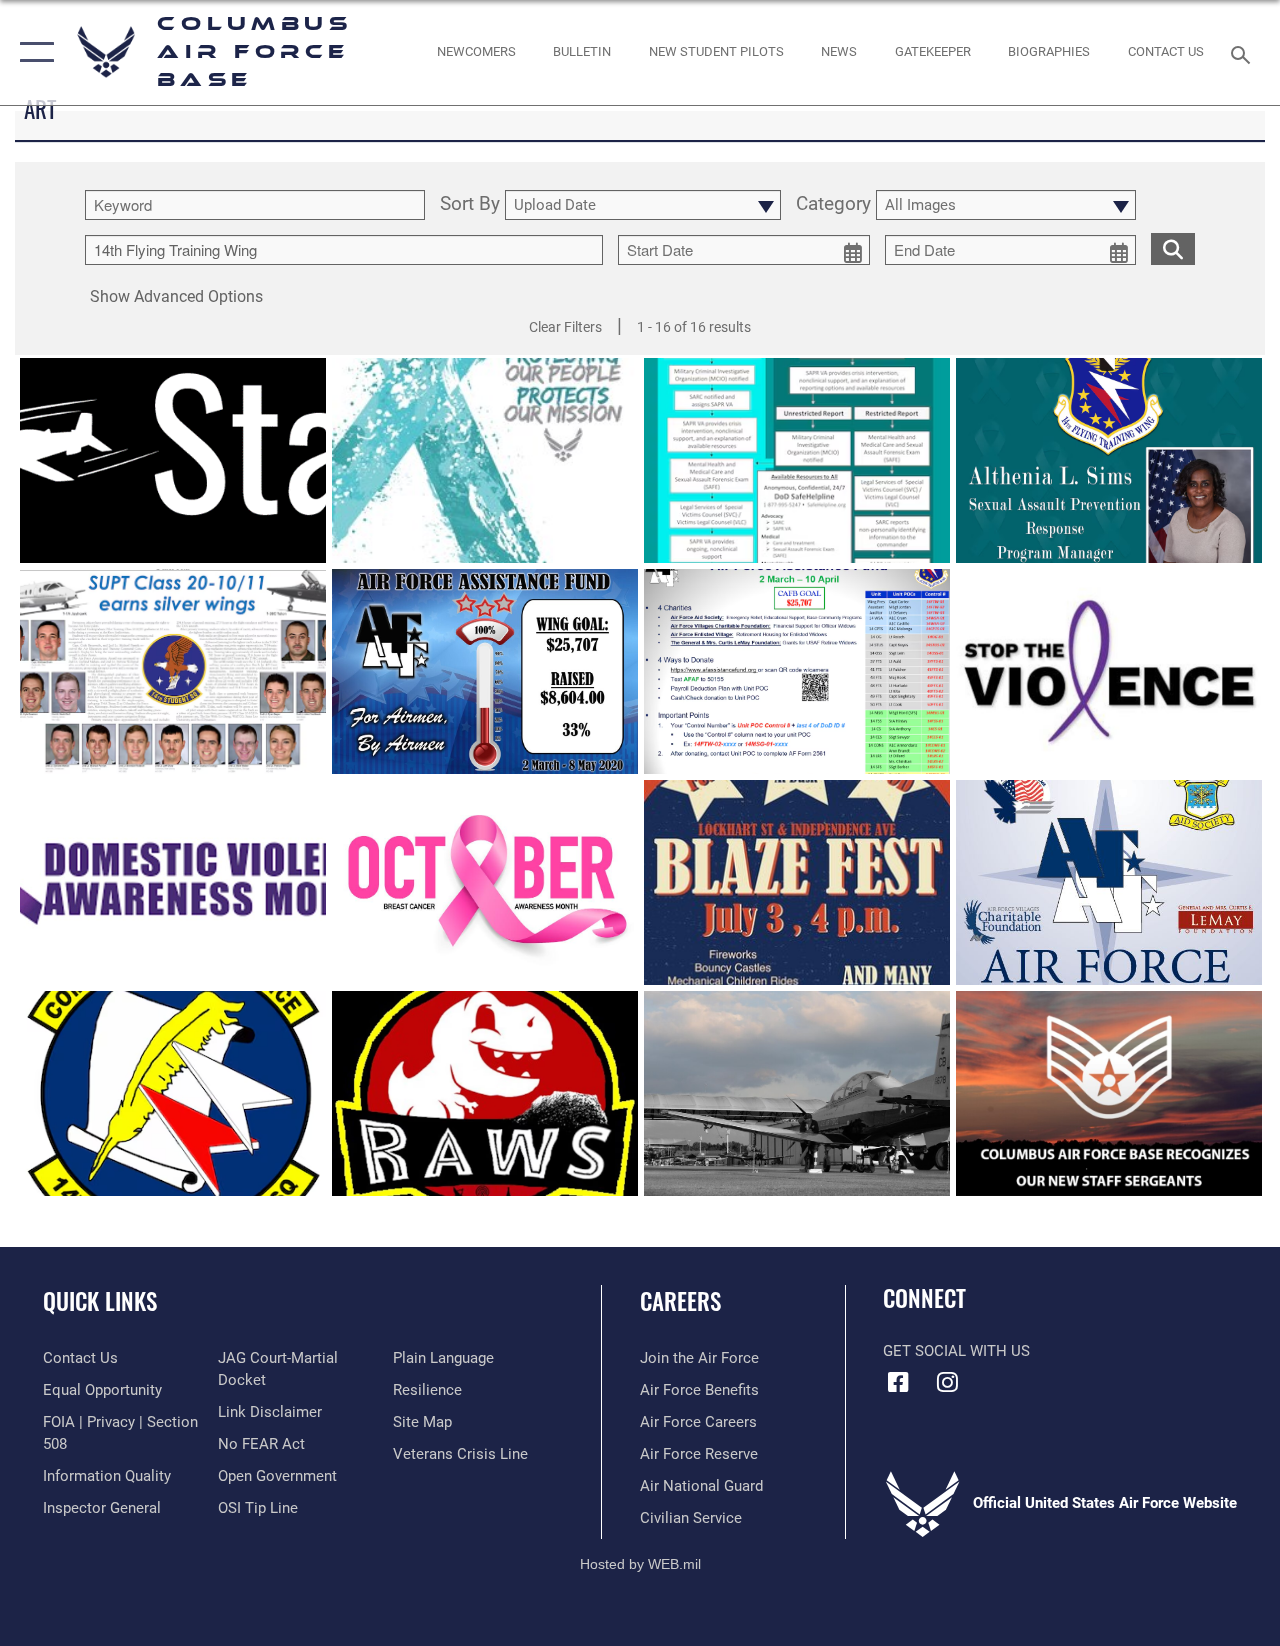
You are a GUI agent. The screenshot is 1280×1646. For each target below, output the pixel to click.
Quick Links (100, 1301)
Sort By (470, 205)
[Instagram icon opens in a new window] (947, 1382)
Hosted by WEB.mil (640, 1564)
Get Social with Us (956, 1351)
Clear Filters (565, 327)
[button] (32, 52)
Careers (680, 1301)
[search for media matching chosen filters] (1173, 248)
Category (833, 205)
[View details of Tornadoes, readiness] (797, 1093)
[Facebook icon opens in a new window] (898, 1382)
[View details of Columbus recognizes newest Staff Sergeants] (1109, 1093)
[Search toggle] (1244, 52)
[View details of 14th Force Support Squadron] (173, 1093)
